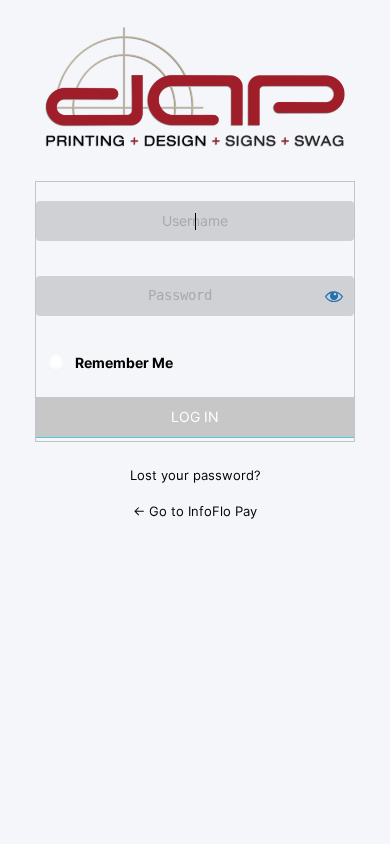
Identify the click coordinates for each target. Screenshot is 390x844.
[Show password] (334, 296)
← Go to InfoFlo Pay (195, 511)
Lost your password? (195, 475)
